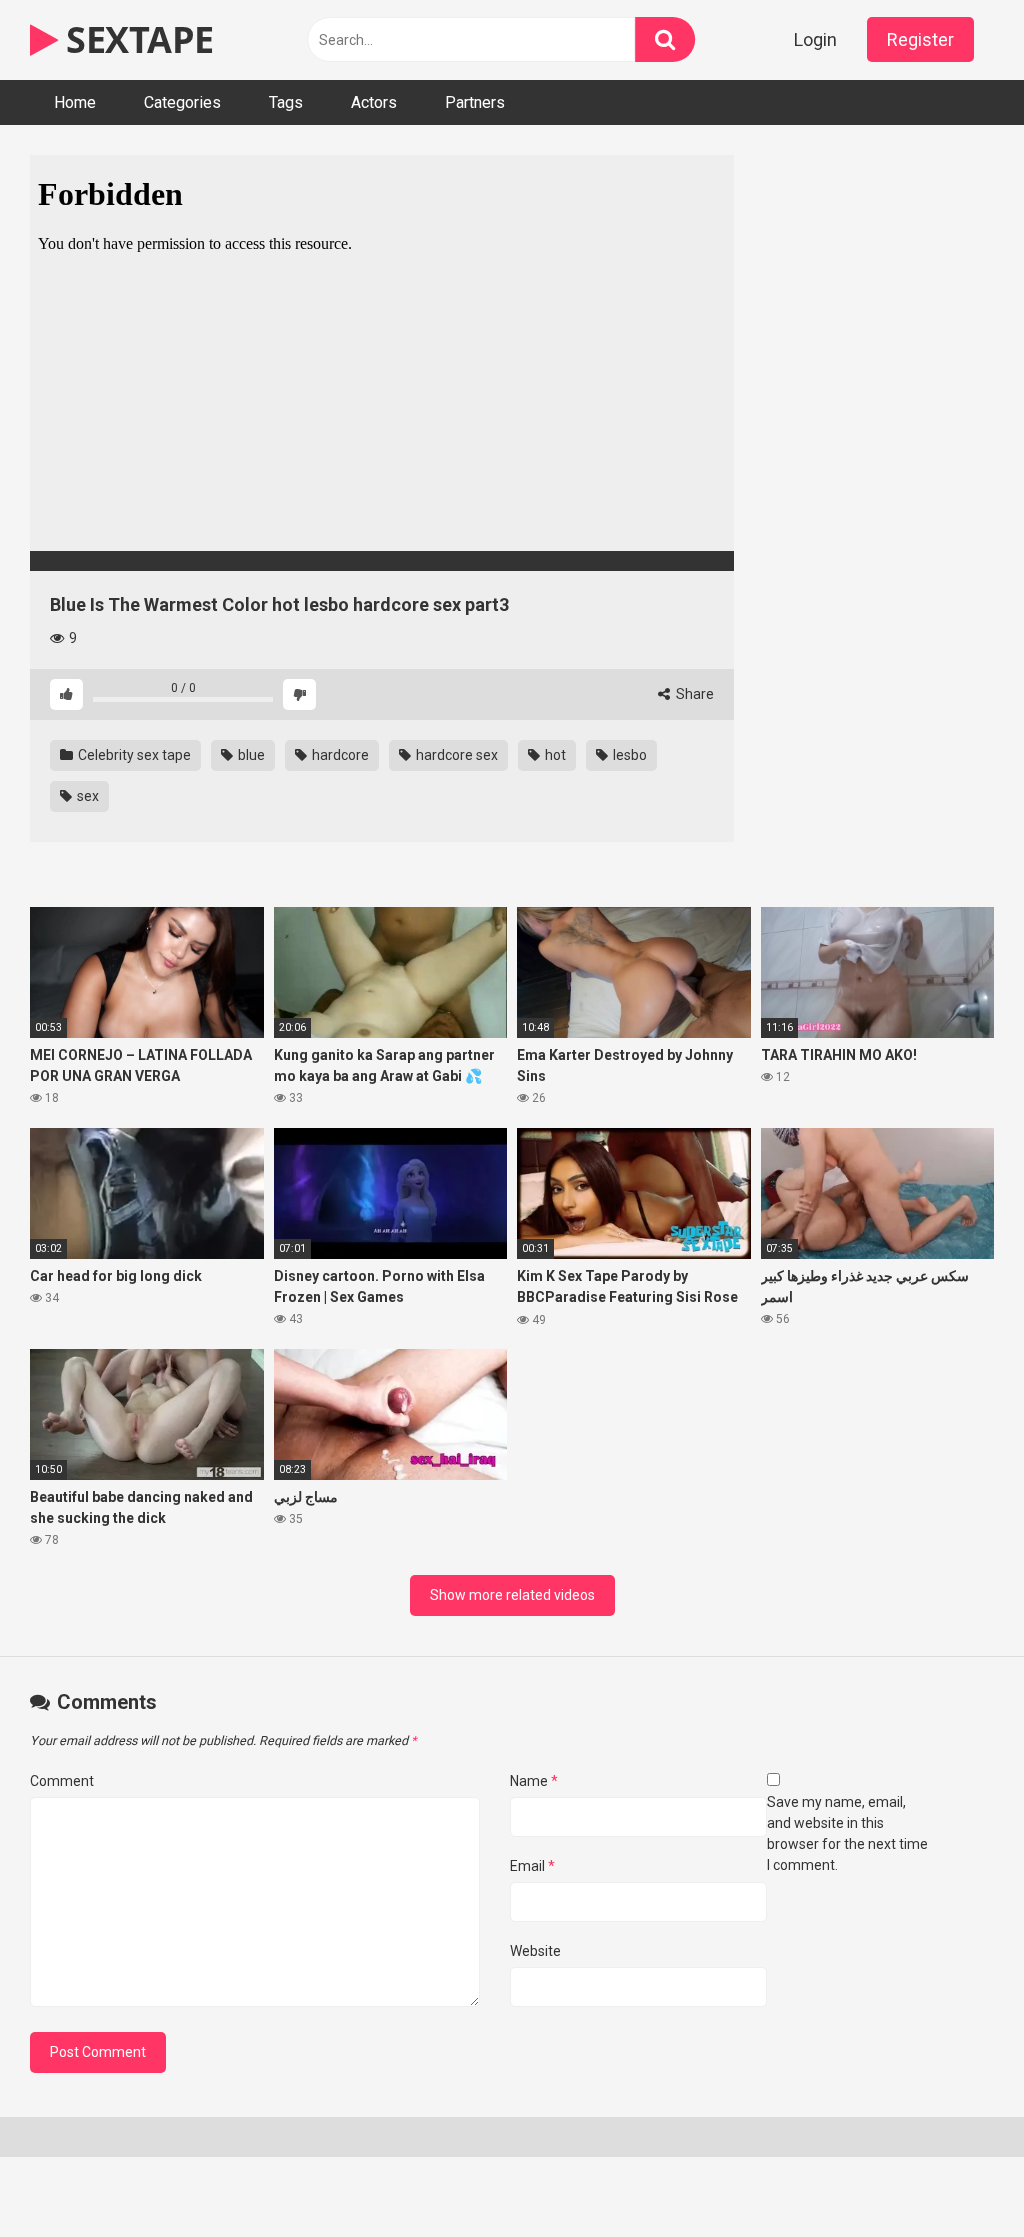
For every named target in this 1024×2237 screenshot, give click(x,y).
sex (86, 796)
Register (920, 39)
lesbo (628, 755)
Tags (286, 102)
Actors (374, 102)
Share (693, 694)
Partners (475, 102)
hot (554, 755)
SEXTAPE (136, 39)
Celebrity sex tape (133, 755)
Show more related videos (512, 1595)
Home (75, 102)
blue (250, 755)
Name (534, 1781)
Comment (62, 1781)
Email (532, 1866)
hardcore (339, 755)
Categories (182, 102)
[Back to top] (957, 2176)
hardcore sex (455, 755)
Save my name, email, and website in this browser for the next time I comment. (847, 1833)
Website (535, 1951)
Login (815, 39)
